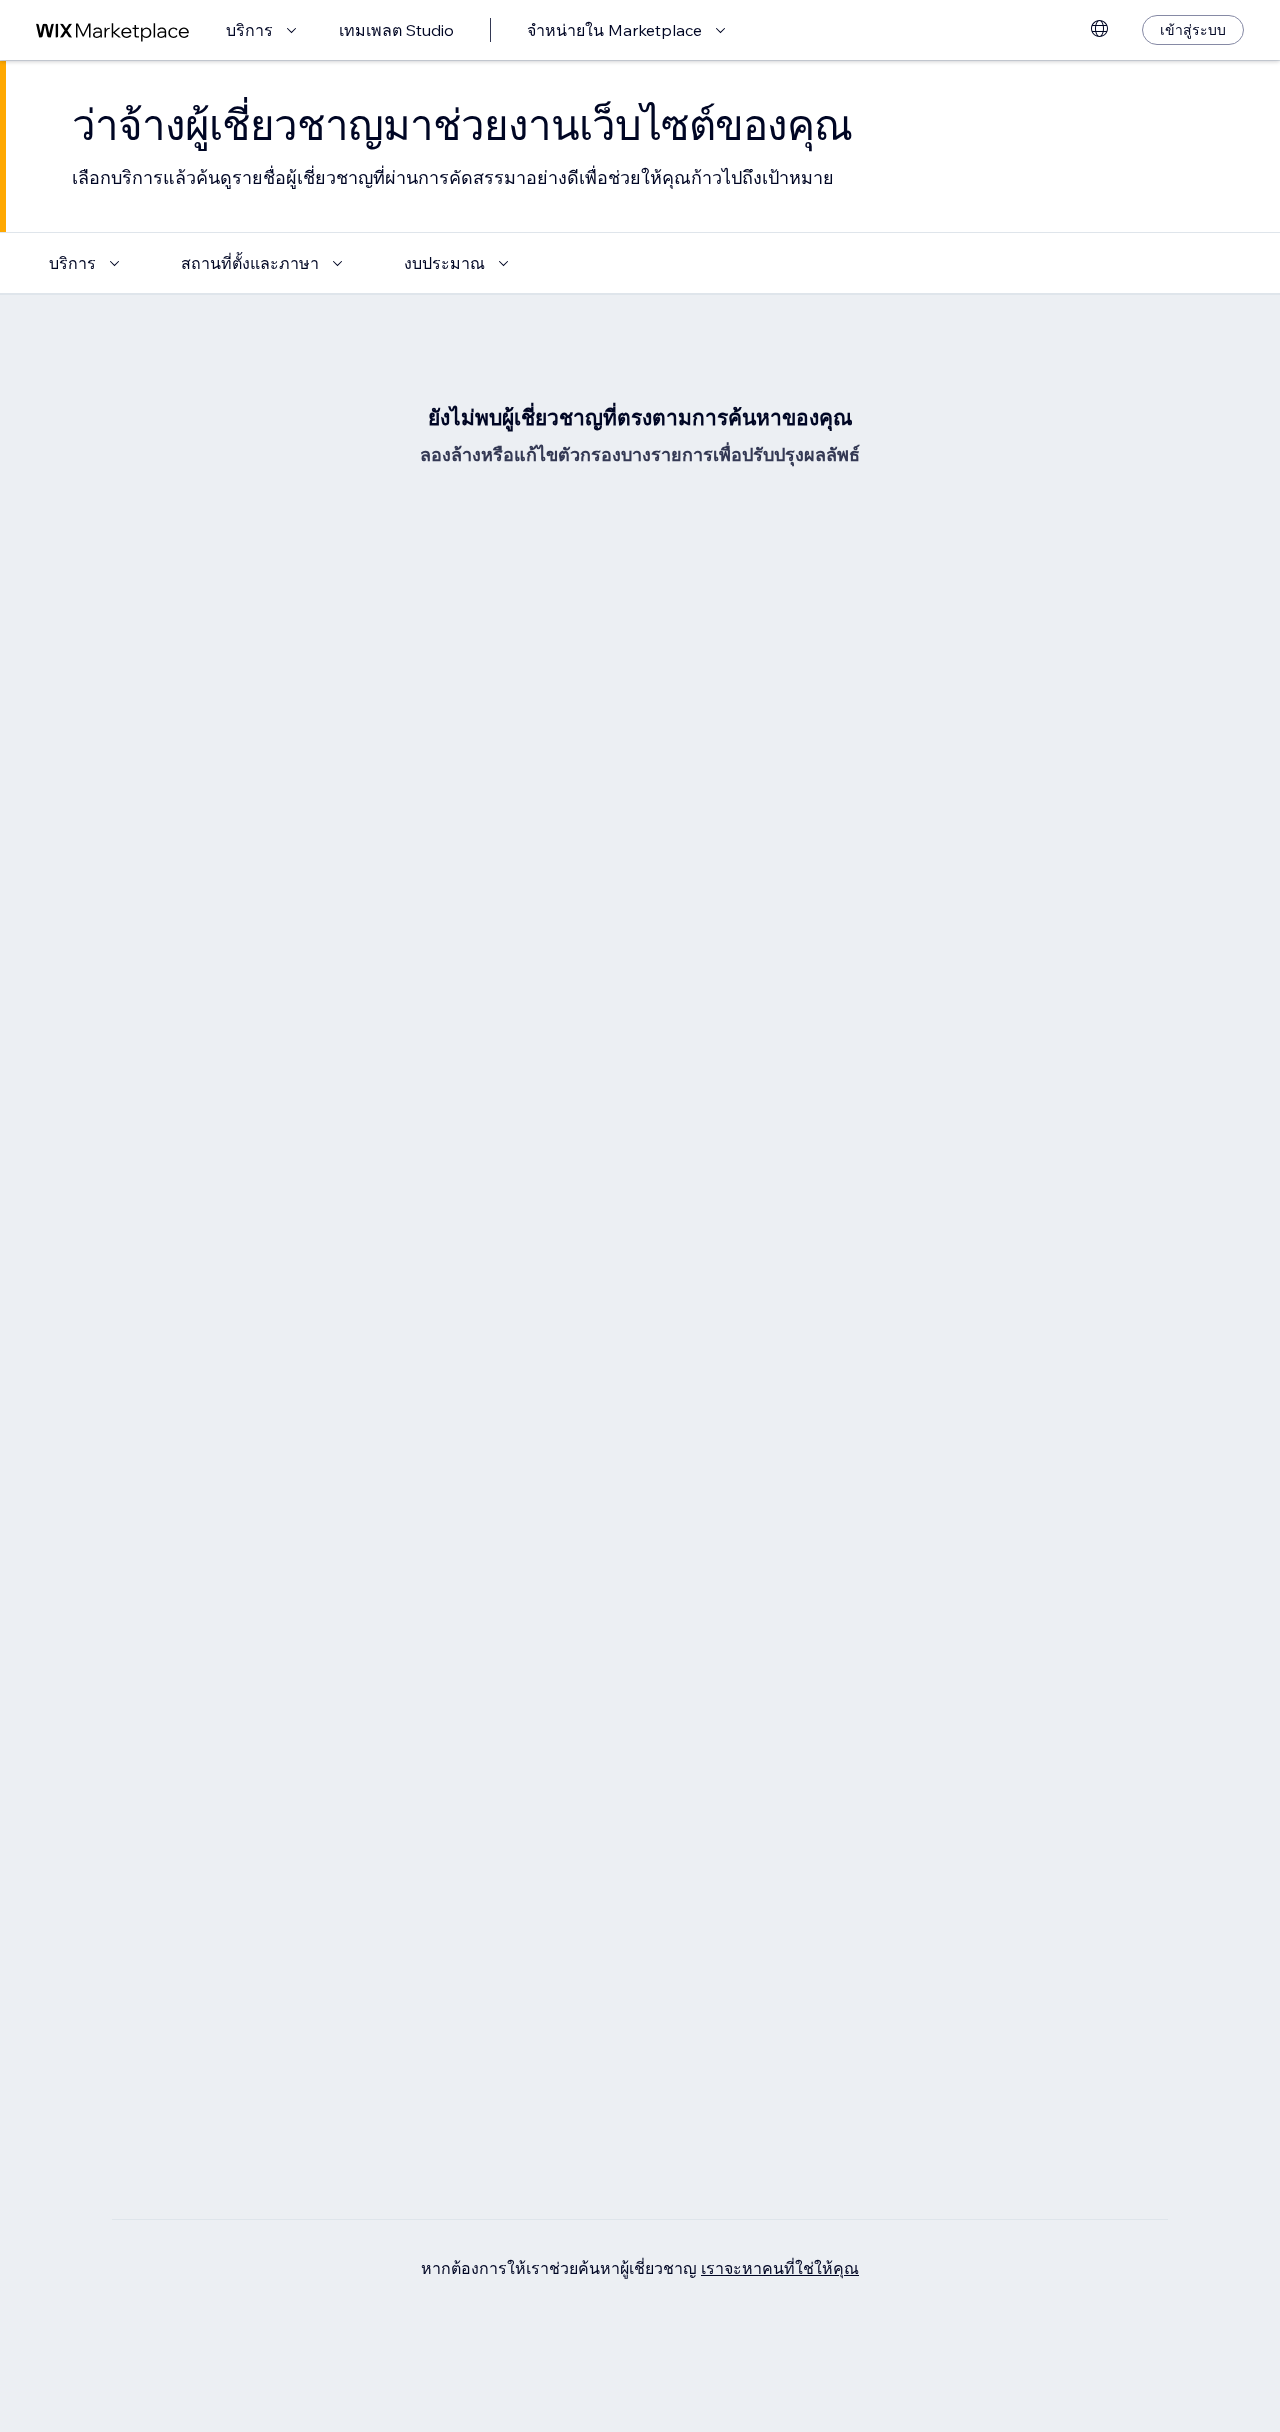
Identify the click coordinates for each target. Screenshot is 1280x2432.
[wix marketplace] (113, 30)
